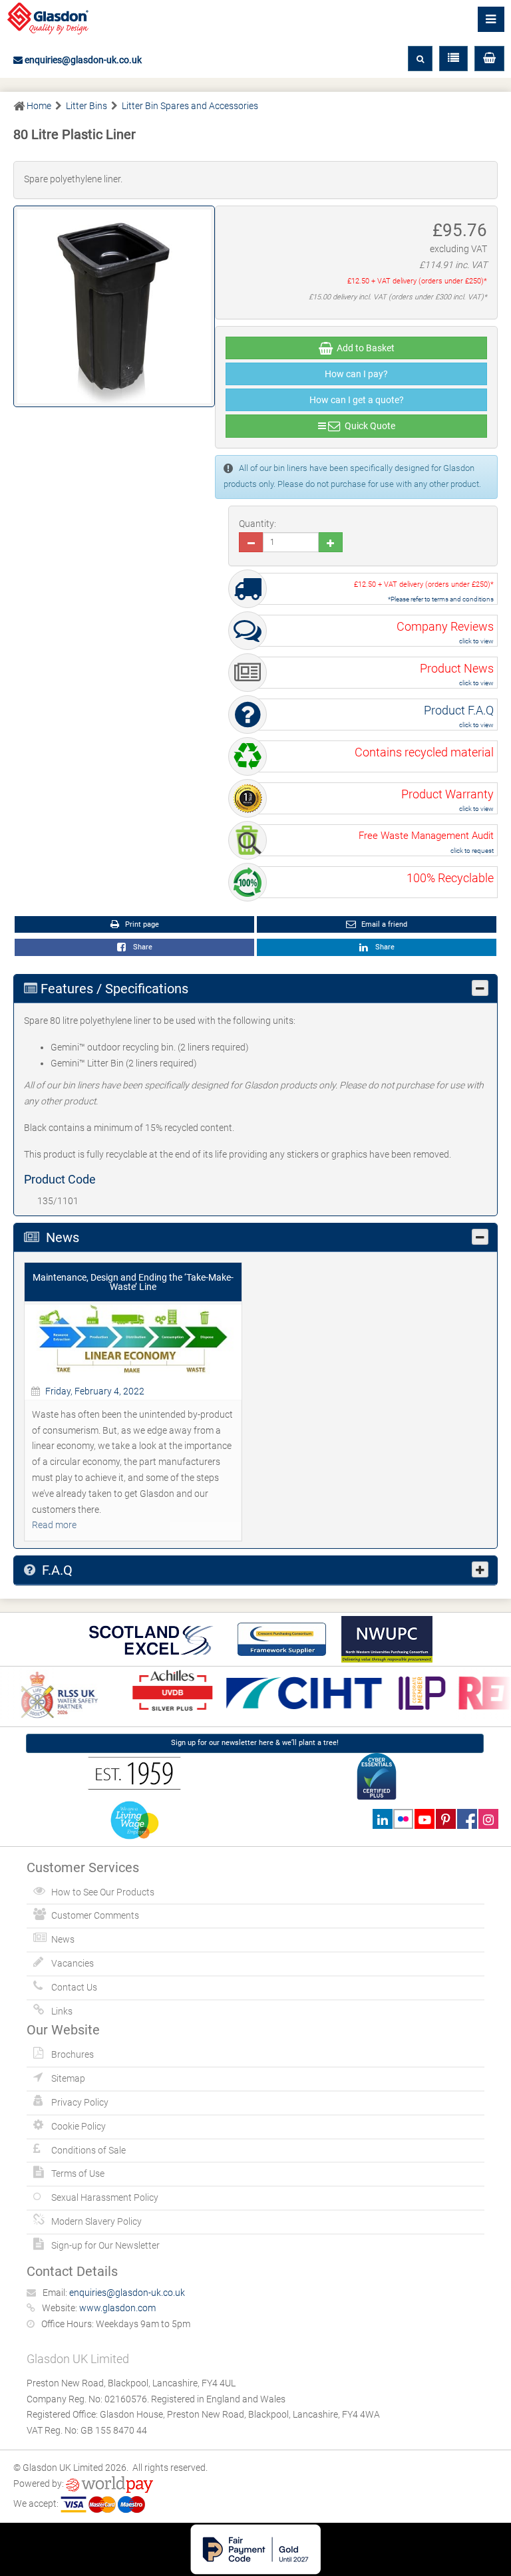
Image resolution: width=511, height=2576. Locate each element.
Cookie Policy (79, 2126)
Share (141, 947)
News (63, 1939)
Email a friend (383, 924)
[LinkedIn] (382, 1819)
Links (62, 2011)
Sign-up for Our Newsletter (105, 2245)
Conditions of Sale (88, 2150)
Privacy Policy (80, 2102)
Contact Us (74, 1987)
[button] (489, 59)
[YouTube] (424, 1819)
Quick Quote (368, 426)
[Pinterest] (445, 1819)
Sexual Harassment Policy (105, 2197)
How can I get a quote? (357, 400)
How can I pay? (356, 374)
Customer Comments (95, 1915)
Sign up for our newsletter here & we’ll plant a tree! (255, 1743)
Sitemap (68, 2078)
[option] (165, 1691)
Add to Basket (364, 348)
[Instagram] (488, 1819)
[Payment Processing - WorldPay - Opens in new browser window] (109, 2484)
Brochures (73, 2054)
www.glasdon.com (117, 2308)
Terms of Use (78, 2173)
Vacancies (73, 1963)
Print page (141, 924)
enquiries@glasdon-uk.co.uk (82, 60)
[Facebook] (467, 1819)
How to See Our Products (103, 1892)
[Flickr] (404, 1819)
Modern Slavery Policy (96, 2221)
